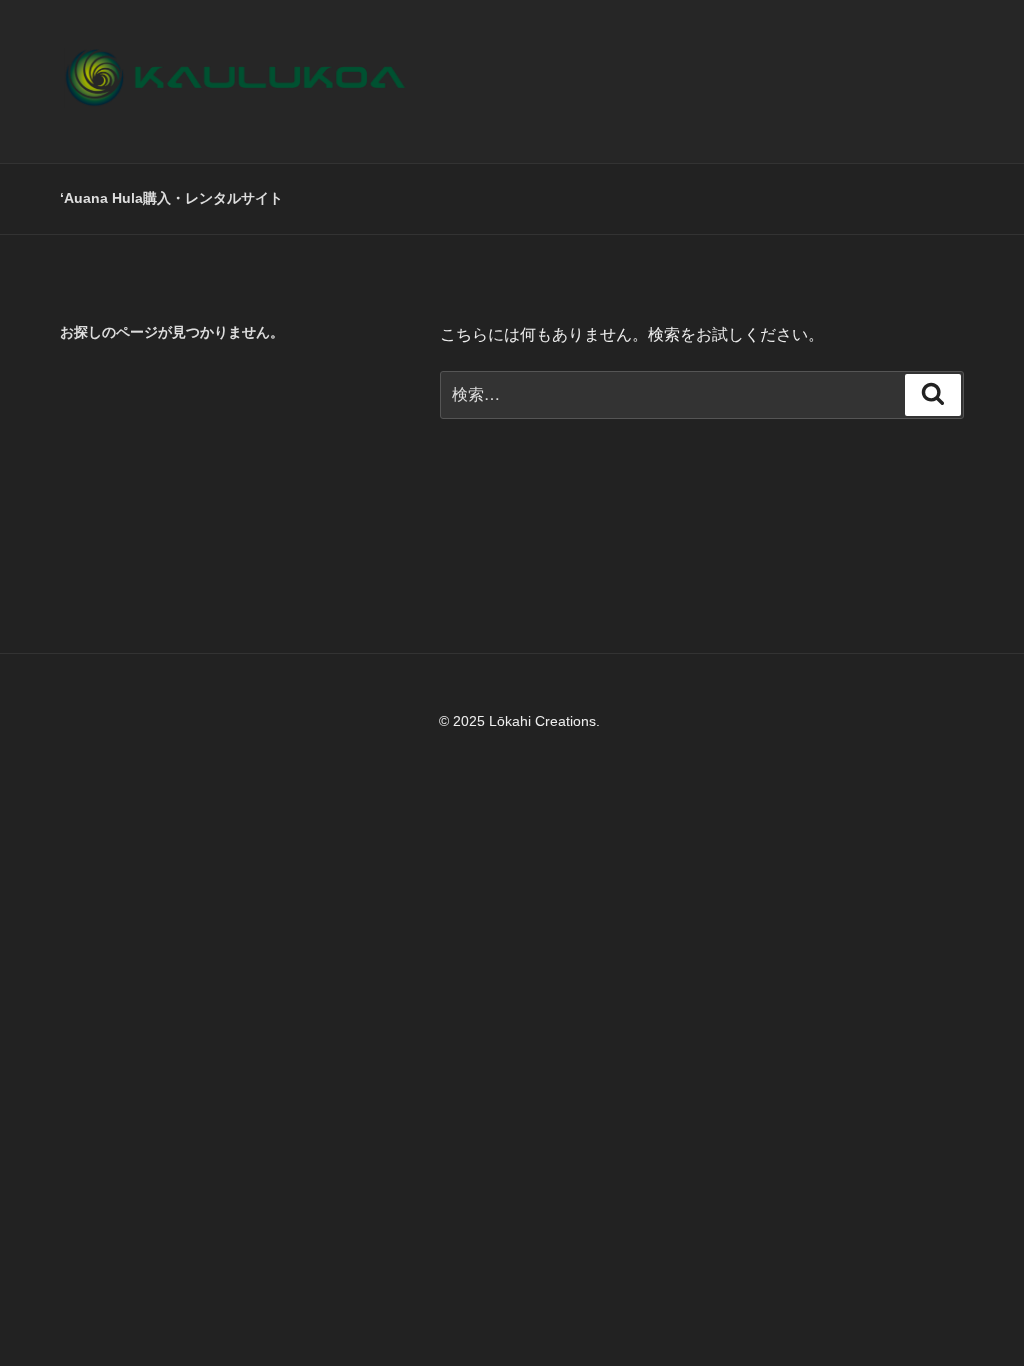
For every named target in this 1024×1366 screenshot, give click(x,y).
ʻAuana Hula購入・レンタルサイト (171, 198)
